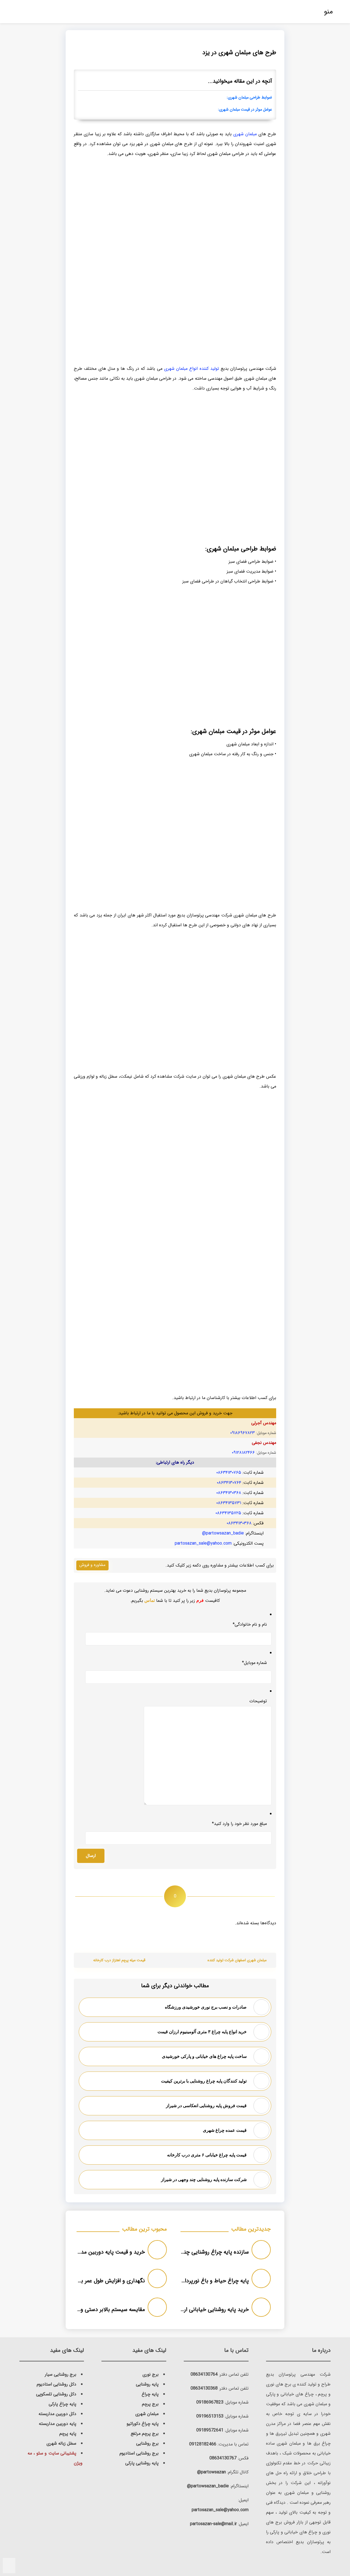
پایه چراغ (150, 2394)
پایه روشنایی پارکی (142, 2463)
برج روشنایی (147, 2443)
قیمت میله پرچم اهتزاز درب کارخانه (119, 1960)
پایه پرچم (68, 2434)
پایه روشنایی (147, 2384)
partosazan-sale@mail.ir (213, 2524)
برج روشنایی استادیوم (139, 2453)
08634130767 (223, 2458)
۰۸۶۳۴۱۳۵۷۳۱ (229, 1503)
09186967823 (210, 2402)
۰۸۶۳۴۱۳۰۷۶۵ (229, 1472)
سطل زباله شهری (61, 2443)
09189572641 (210, 2430)
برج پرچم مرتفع (145, 2434)
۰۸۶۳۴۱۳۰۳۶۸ (229, 1493)
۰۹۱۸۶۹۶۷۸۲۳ (243, 1433)
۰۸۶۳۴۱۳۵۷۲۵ (228, 1513)
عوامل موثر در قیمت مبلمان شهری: (245, 110)
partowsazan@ (212, 2472)
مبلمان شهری (245, 134)
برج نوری (151, 2374)
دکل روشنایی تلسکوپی (56, 2394)
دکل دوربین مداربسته (57, 2414)
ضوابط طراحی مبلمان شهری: (249, 98)
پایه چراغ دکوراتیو (143, 2424)
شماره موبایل (254, 1663)
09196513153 (210, 2416)
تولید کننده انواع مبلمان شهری (192, 369)
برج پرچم (150, 2404)
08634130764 (204, 2374)
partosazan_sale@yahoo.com (203, 1543)
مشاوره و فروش (92, 1565)
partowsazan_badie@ (223, 1533)
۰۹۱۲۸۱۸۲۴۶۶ (243, 1453)
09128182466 (203, 2444)
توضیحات (258, 1701)
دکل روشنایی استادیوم (56, 2384)
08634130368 (204, 2388)
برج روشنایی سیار (61, 2374)
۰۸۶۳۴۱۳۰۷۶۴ (229, 1483)
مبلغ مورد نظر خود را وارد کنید (239, 1824)
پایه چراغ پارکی (62, 2404)
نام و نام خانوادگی (250, 1624)
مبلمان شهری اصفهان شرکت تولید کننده (237, 1960)
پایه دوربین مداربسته (58, 2424)
